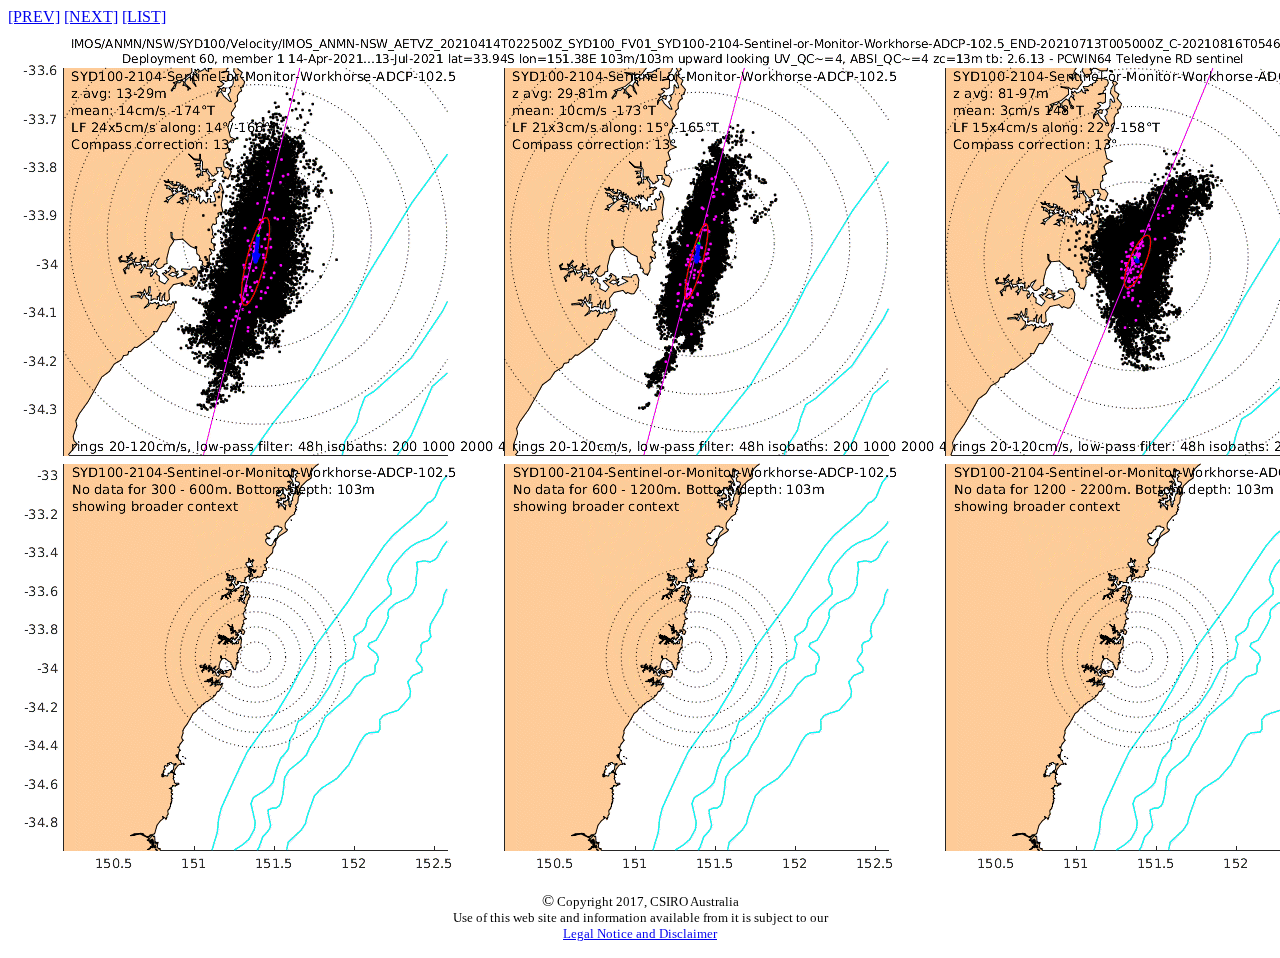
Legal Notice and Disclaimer (640, 933)
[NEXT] (91, 16)
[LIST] (144, 16)
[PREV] (34, 16)
